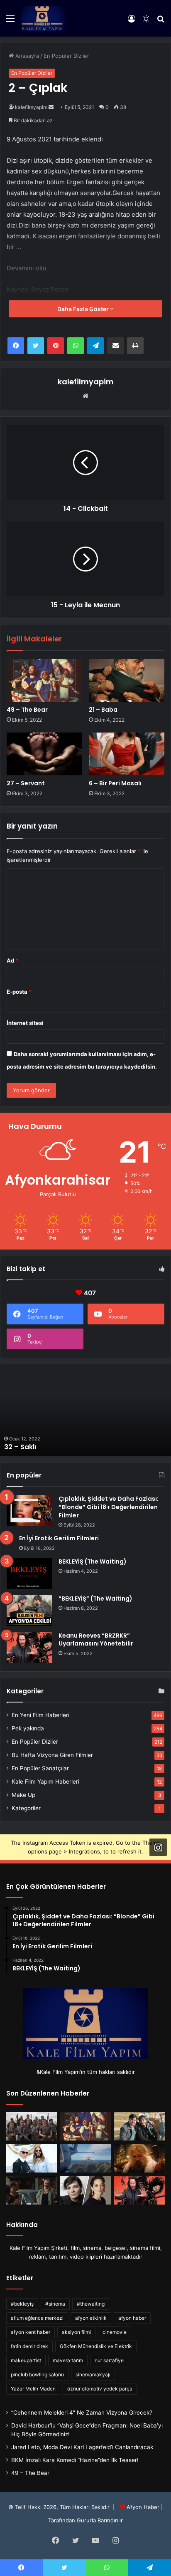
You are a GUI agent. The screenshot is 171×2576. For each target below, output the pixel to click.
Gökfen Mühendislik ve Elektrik (96, 2346)
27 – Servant (26, 783)
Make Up (23, 1795)
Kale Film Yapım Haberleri (45, 1782)
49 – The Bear (27, 710)
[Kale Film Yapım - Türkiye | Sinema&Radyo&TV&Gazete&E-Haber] (43, 18)
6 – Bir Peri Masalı (115, 783)
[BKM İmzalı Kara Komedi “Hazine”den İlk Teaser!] (139, 2127)
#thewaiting (91, 2304)
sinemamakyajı (93, 2374)
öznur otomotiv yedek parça (100, 2389)
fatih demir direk (29, 2346)
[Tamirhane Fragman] (32, 2190)
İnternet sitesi (25, 1023)
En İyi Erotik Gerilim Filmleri (59, 1538)
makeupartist (26, 2360)
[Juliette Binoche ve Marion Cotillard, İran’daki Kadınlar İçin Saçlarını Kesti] (85, 2190)
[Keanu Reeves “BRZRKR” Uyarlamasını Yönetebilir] (29, 1647)
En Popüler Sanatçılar (40, 1768)
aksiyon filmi (76, 2332)
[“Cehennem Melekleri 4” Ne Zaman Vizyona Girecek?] (32, 2127)
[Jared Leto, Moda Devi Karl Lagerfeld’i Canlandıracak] (32, 2158)
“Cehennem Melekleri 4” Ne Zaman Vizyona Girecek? (82, 2413)
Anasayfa (26, 56)
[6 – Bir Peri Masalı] (127, 754)
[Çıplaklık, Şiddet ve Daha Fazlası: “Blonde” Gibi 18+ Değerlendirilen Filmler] (29, 1511)
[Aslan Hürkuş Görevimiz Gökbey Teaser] (85, 2158)
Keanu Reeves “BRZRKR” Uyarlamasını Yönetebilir (96, 1640)
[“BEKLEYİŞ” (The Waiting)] (29, 1610)
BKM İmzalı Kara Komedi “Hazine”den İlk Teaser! (75, 2460)
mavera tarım (68, 2360)
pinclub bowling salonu (37, 2374)
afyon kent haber (31, 2332)
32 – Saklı (20, 1447)
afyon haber (132, 2318)
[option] (85, 1410)
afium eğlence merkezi (37, 2318)
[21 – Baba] (127, 681)
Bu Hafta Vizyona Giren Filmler (52, 1755)
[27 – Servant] (44, 754)
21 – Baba (103, 710)
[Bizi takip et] (158, 1847)
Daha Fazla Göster (84, 309)
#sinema (55, 2304)
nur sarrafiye (109, 2360)
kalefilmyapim (31, 107)
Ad (12, 960)
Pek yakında (28, 1728)
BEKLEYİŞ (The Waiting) (93, 1561)
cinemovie (115, 2332)
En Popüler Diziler (66, 56)
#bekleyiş (22, 2304)
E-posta (19, 992)
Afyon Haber (143, 2507)
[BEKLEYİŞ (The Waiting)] (29, 1573)
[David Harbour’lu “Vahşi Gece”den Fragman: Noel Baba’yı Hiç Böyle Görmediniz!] (139, 2158)
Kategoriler (26, 1808)
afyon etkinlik (91, 2318)
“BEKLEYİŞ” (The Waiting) (95, 1599)
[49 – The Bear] (44, 681)
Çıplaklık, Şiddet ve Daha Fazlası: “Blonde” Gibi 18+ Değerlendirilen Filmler (109, 1507)
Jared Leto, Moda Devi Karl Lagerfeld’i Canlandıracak (82, 2447)
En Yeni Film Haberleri (40, 1715)
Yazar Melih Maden (33, 2389)
